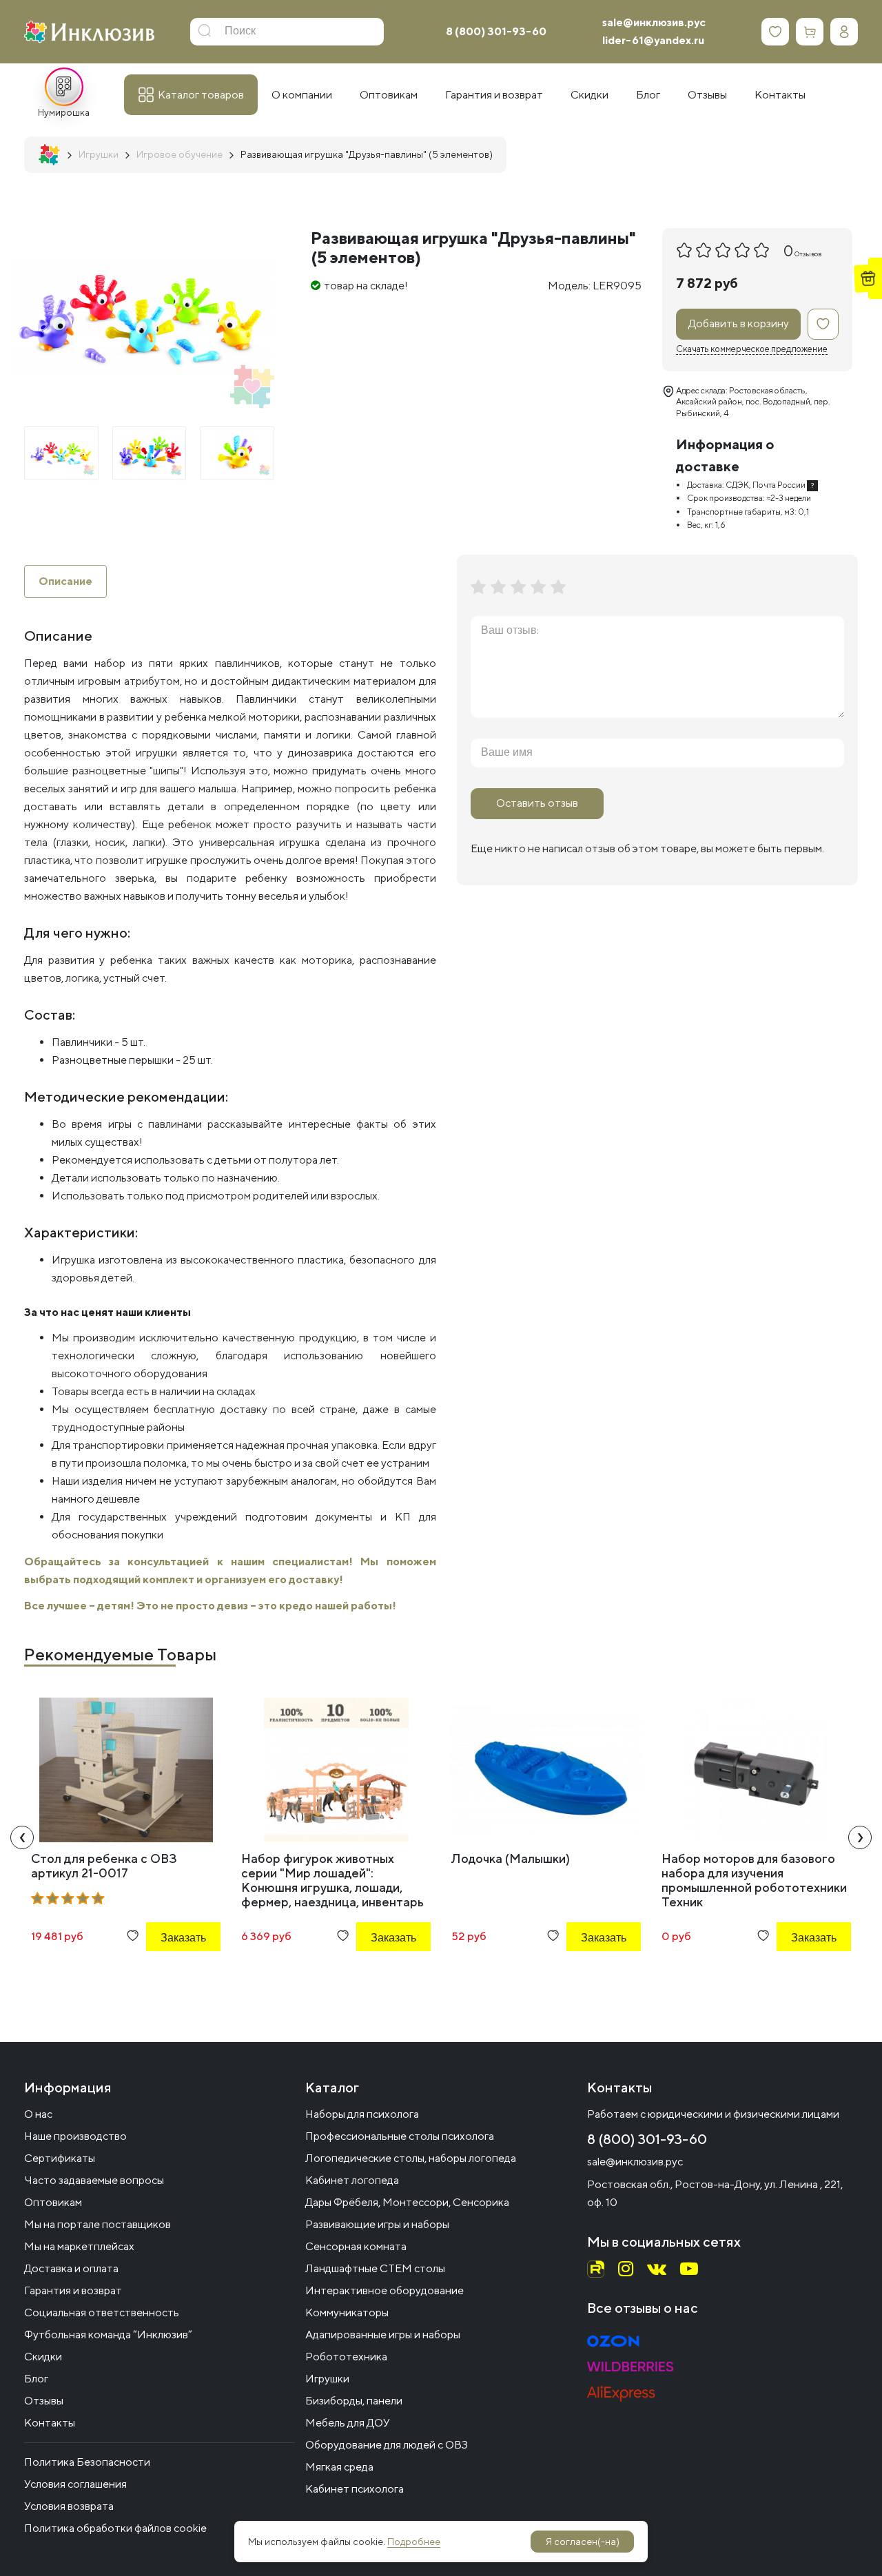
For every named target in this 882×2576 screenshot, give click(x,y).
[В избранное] (823, 324)
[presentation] (22, 1837)
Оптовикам (53, 2202)
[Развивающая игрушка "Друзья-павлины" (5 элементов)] (61, 453)
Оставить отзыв (537, 803)
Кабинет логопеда (352, 2180)
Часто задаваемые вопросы (94, 2180)
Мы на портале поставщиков (98, 2224)
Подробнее (414, 2542)
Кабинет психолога (355, 2489)
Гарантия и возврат (73, 2290)
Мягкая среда (339, 2467)
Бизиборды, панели (354, 2401)
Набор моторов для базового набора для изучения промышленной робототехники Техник (754, 1880)
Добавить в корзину (739, 323)
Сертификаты (60, 2158)
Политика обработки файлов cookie (115, 2528)
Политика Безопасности (87, 2462)
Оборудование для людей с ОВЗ (387, 2445)
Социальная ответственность (102, 2312)
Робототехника (346, 2357)
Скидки (43, 2357)
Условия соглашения (75, 2484)
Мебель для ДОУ (348, 2423)
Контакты (50, 2423)
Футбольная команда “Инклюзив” (108, 2335)
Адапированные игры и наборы (383, 2335)
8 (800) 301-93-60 (496, 31)
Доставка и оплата (71, 2268)
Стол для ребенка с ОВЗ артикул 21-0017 (104, 1866)
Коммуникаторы (347, 2312)
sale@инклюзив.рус (654, 22)
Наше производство (75, 2136)
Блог (36, 2379)
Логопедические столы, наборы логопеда (411, 2158)
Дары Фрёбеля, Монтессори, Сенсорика (407, 2202)
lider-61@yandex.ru (653, 40)
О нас (38, 2114)
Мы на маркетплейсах (79, 2246)
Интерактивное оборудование (384, 2290)
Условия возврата (69, 2506)
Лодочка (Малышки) (511, 1858)
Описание (65, 581)
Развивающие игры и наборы (377, 2224)
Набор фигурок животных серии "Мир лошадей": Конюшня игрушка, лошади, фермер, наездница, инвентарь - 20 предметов (332, 1887)
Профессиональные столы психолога (400, 2136)
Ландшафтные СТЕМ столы (375, 2268)
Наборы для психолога (362, 2114)
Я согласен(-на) (583, 2542)
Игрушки (327, 2379)
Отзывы (44, 2401)
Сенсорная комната (356, 2246)
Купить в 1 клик (165, 1975)
